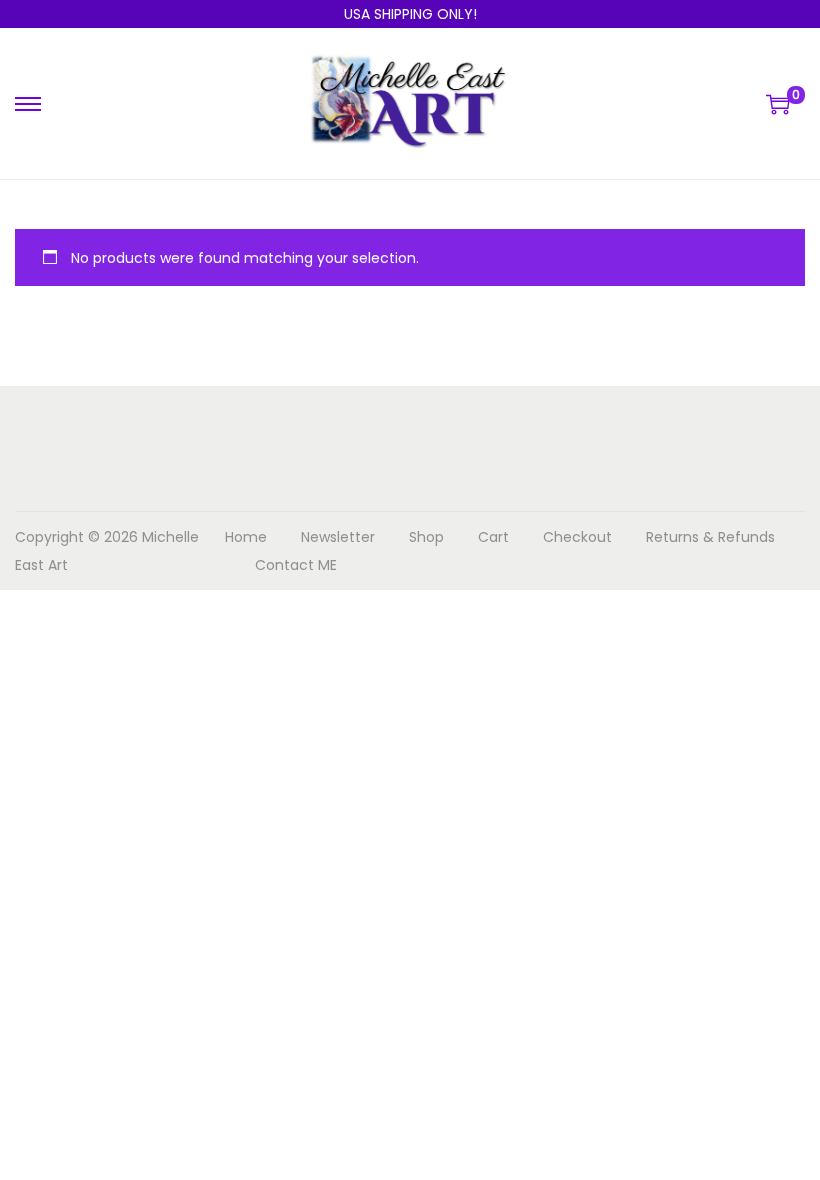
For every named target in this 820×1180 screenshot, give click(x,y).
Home (246, 537)
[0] (778, 104)
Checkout (577, 537)
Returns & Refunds (710, 537)
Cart (493, 537)
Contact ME (296, 565)
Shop (426, 537)
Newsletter (338, 537)
